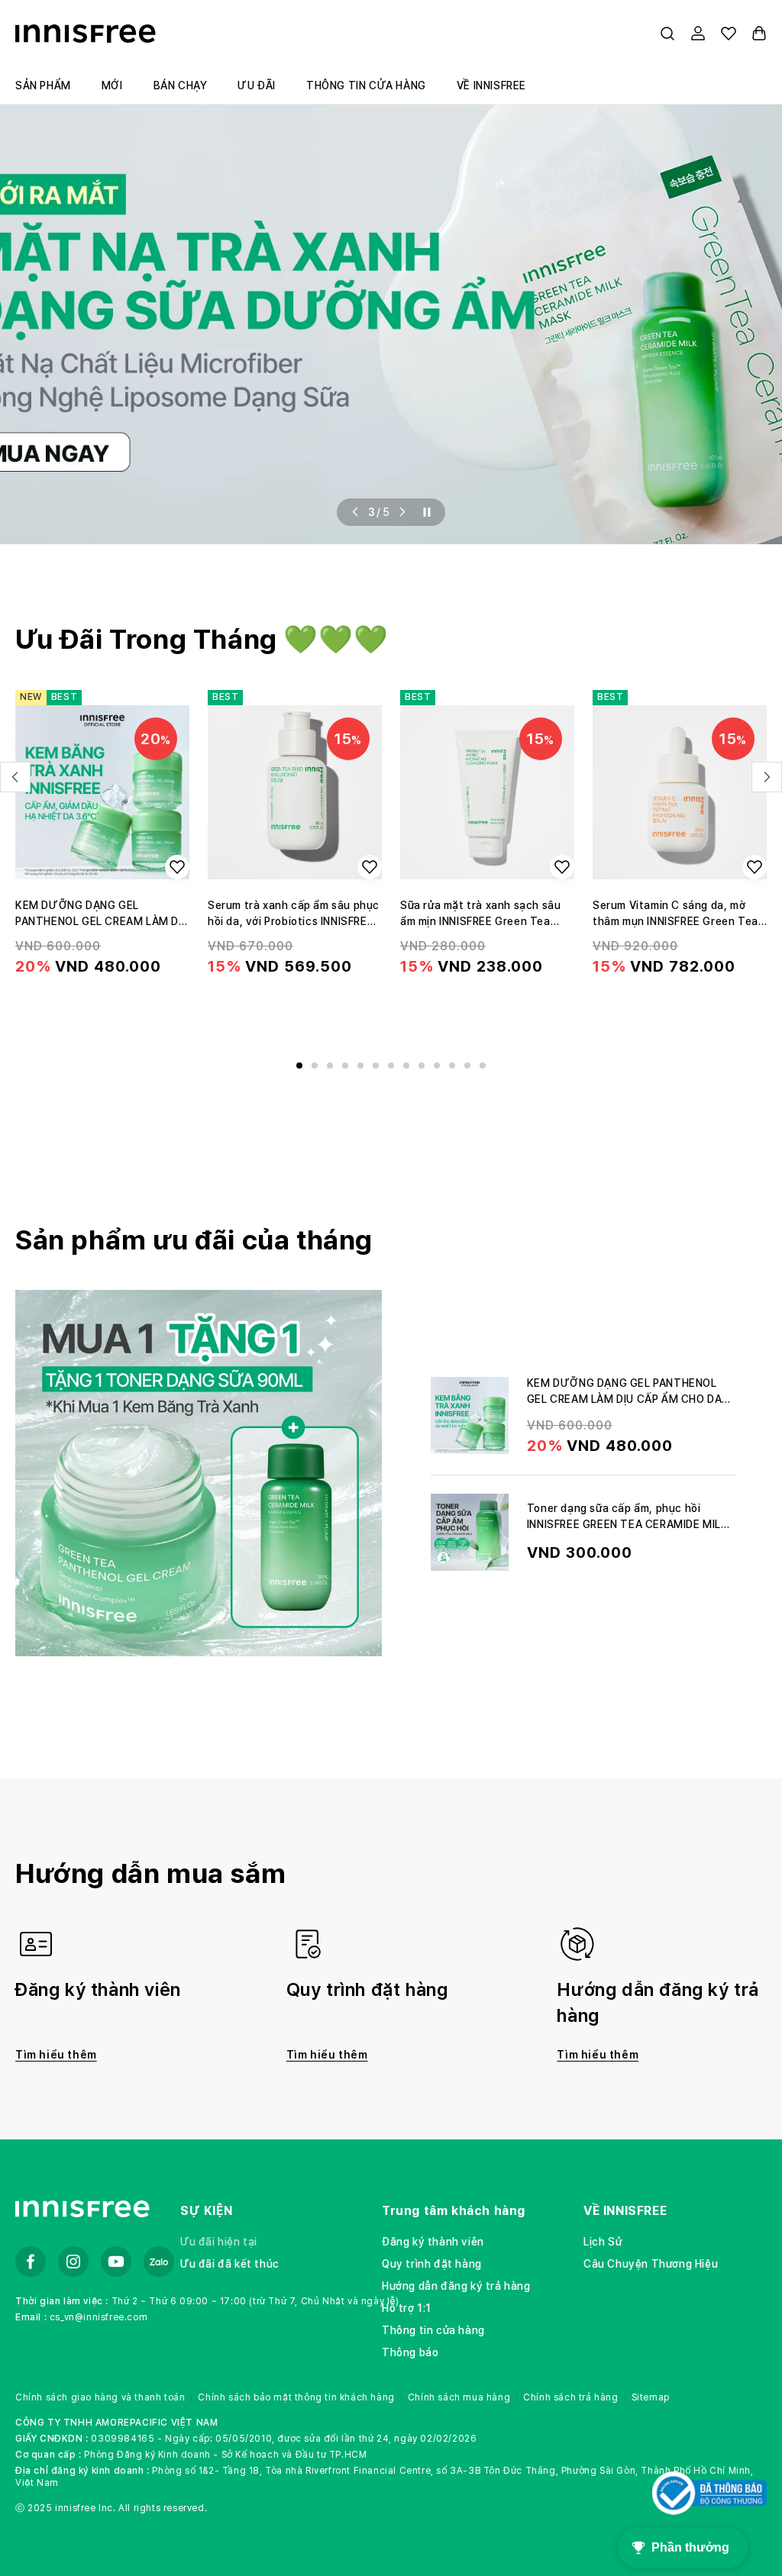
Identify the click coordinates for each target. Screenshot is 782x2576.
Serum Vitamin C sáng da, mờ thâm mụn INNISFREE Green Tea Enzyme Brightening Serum (675, 914)
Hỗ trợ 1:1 (407, 2308)
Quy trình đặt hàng (432, 2264)
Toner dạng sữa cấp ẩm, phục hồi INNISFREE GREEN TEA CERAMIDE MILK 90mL (628, 1524)
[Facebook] (31, 2262)
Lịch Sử (603, 2242)
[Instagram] (73, 2262)
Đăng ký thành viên (433, 2242)
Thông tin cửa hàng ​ (435, 2330)
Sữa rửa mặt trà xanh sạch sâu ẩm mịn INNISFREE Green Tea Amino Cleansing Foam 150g (480, 914)
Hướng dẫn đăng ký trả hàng (456, 2286)
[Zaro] (159, 2262)
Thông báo (410, 2352)
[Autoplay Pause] (427, 512)
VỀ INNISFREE (625, 2211)
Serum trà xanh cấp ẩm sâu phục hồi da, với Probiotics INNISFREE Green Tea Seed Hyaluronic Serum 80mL (294, 914)
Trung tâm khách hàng (454, 2211)
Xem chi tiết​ (102, 1013)
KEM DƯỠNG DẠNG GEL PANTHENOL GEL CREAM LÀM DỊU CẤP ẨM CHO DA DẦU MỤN (102, 914)
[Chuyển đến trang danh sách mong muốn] (729, 34)
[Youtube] (116, 2262)
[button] (667, 34)
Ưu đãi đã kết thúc (230, 2264)
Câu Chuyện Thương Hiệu (651, 2264)
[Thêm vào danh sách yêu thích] (177, 867)
